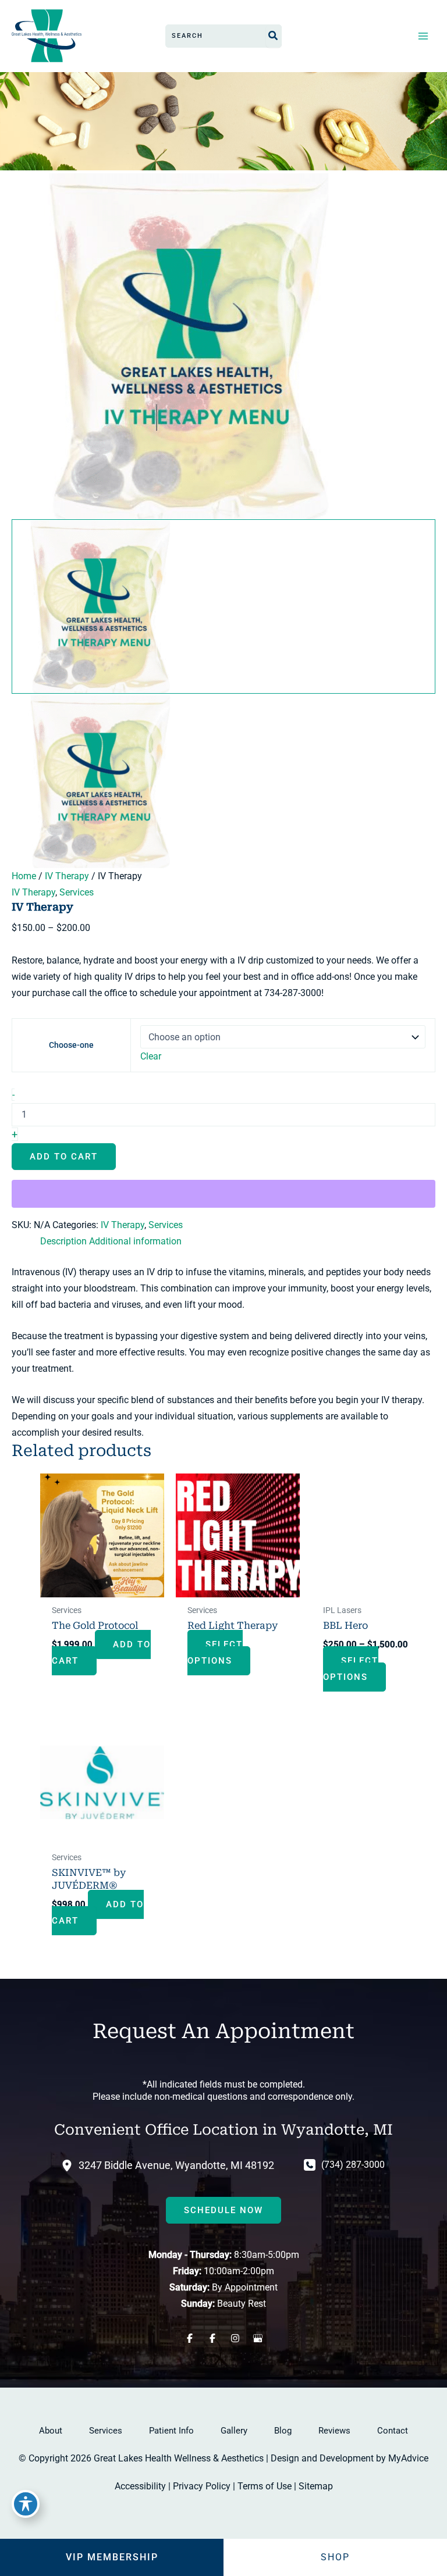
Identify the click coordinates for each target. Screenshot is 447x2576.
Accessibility (140, 2486)
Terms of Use (265, 2486)
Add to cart (64, 1157)
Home (24, 876)
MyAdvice (408, 2458)
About (51, 2431)
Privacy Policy (202, 2486)
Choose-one (71, 1045)
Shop (335, 2557)
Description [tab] (63, 1241)
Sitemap (316, 2486)
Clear (151, 1056)
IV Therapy (67, 876)
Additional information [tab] (135, 1241)
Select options (215, 1653)
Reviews (334, 2431)
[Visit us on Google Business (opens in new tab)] (258, 2338)
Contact (393, 2431)
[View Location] (70, 2165)
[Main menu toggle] (423, 36)
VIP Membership (112, 2557)
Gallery (234, 2431)
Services (77, 892)
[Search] (274, 36)
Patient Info (171, 2431)
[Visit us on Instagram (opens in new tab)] (235, 2338)
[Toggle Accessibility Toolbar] (26, 2504)
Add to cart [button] (101, 1653)
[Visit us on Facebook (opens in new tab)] (189, 2338)
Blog (283, 2431)
